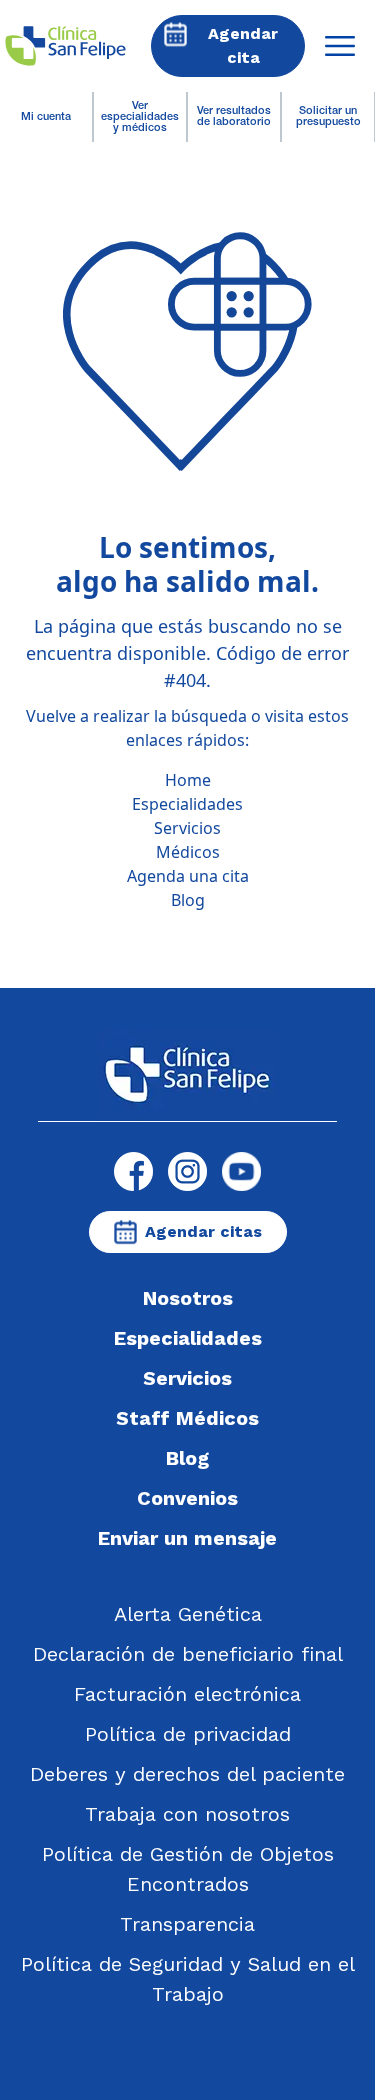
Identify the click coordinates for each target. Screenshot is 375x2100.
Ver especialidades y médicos (140, 117)
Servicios (187, 828)
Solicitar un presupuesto (328, 117)
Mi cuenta (46, 117)
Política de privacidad (188, 1734)
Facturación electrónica (187, 1694)
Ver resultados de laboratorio (234, 117)
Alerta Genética (188, 1614)
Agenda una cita (188, 876)
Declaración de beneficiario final (188, 1654)
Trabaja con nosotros (187, 1814)
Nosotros (188, 1298)
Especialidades (187, 804)
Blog (188, 900)
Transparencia (187, 1924)
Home (188, 780)
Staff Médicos (187, 1418)
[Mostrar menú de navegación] (340, 46)
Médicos (188, 852)
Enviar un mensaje (187, 1538)
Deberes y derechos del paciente (187, 1774)
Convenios (187, 1498)
